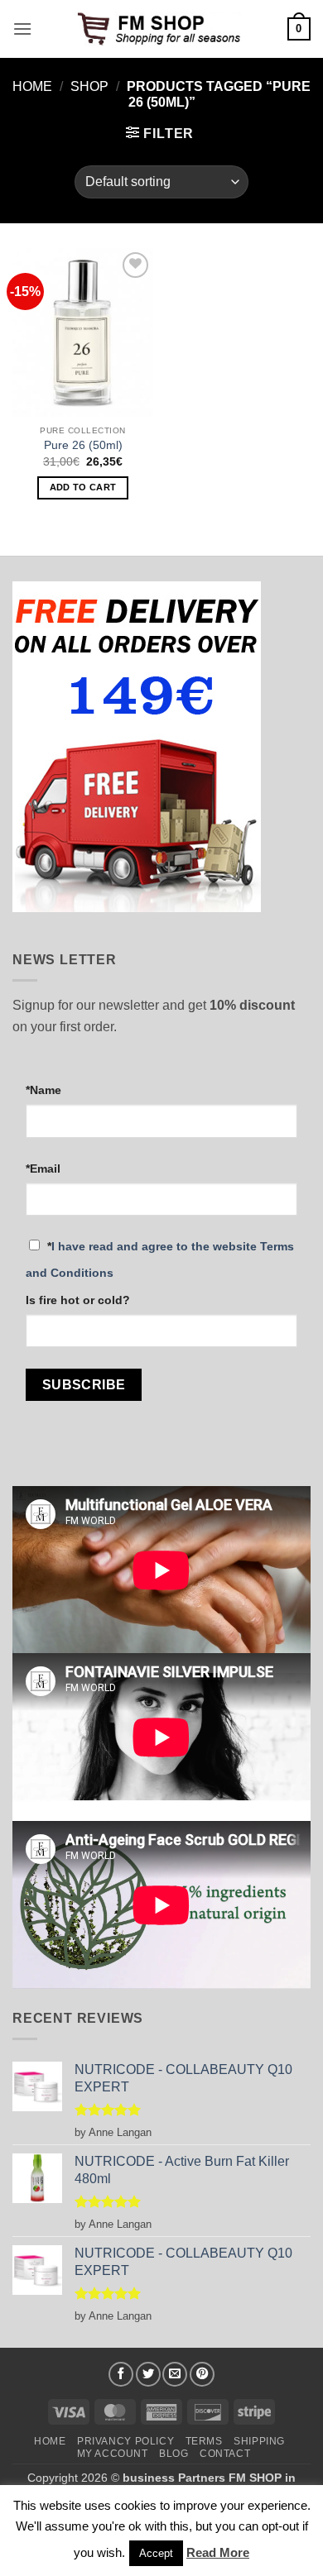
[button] (22, 29)
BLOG (174, 2454)
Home (32, 86)
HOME (50, 2441)
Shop (89, 86)
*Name (43, 1090)
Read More (218, 2552)
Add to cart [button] (83, 487)
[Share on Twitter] (148, 2374)
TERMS (204, 2441)
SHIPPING (259, 2441)
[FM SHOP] (161, 29)
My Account (113, 2454)
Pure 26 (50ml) (83, 445)
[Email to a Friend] (175, 2374)
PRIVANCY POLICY (125, 2441)
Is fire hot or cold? (78, 1300)
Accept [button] (156, 2553)
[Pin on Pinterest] (202, 2374)
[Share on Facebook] (121, 2374)
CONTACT (225, 2454)
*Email (43, 1169)
